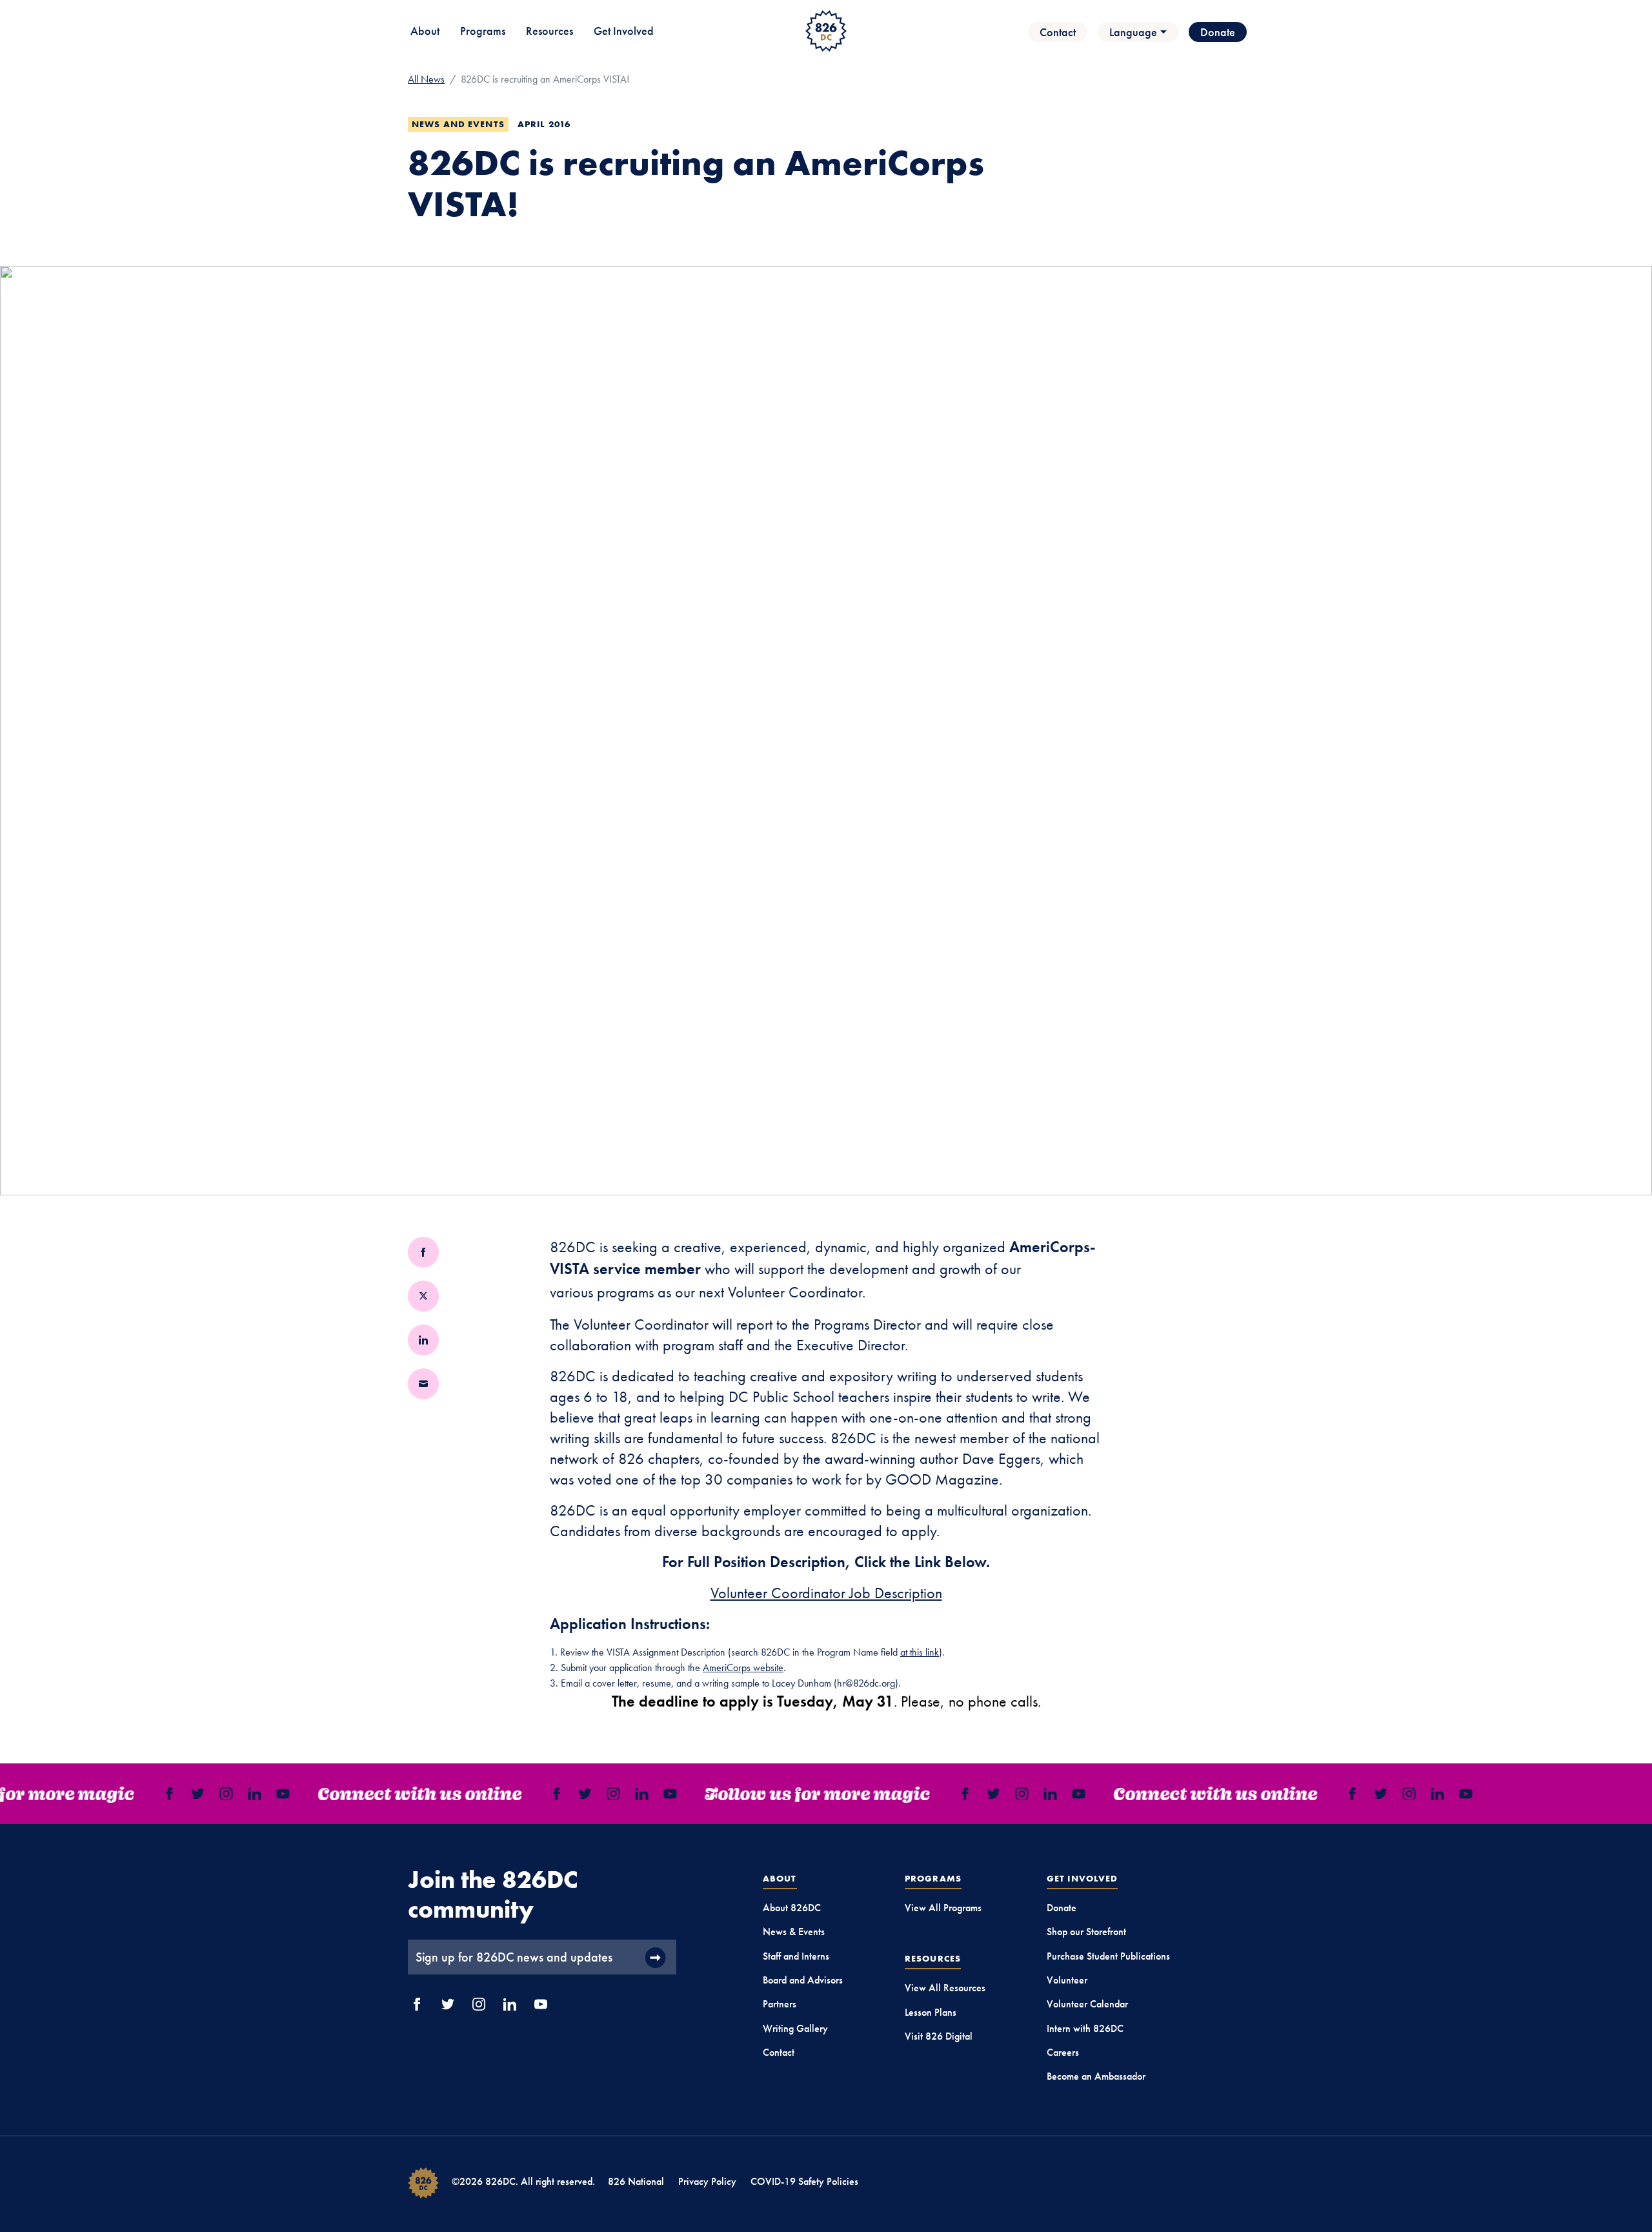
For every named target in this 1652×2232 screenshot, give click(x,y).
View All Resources (945, 1988)
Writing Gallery (795, 2028)
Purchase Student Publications (1108, 1956)
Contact (1058, 32)
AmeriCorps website (743, 1668)
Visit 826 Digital (939, 2036)
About (425, 31)
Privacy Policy (707, 2181)
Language (1133, 32)
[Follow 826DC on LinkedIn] (1040, 1794)
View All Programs (943, 1908)
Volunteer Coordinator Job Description (826, 1593)
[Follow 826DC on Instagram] (1011, 1794)
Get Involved (624, 31)
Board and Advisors (803, 1980)
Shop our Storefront (1086, 1932)
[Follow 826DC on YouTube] (1068, 1794)
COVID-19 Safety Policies (804, 2181)
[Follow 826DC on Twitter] (983, 1794)
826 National (636, 2181)
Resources (549, 31)
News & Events (794, 1932)
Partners (780, 2004)
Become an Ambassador (1096, 2076)
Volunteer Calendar (1087, 2004)
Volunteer (1067, 1980)
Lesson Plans (931, 2012)
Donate (1218, 32)
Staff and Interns (796, 1956)
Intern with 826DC (1085, 2028)
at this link (920, 1652)
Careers (1063, 2052)
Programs (483, 31)
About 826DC (792, 1908)
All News (426, 79)
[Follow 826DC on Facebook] (954, 1794)
